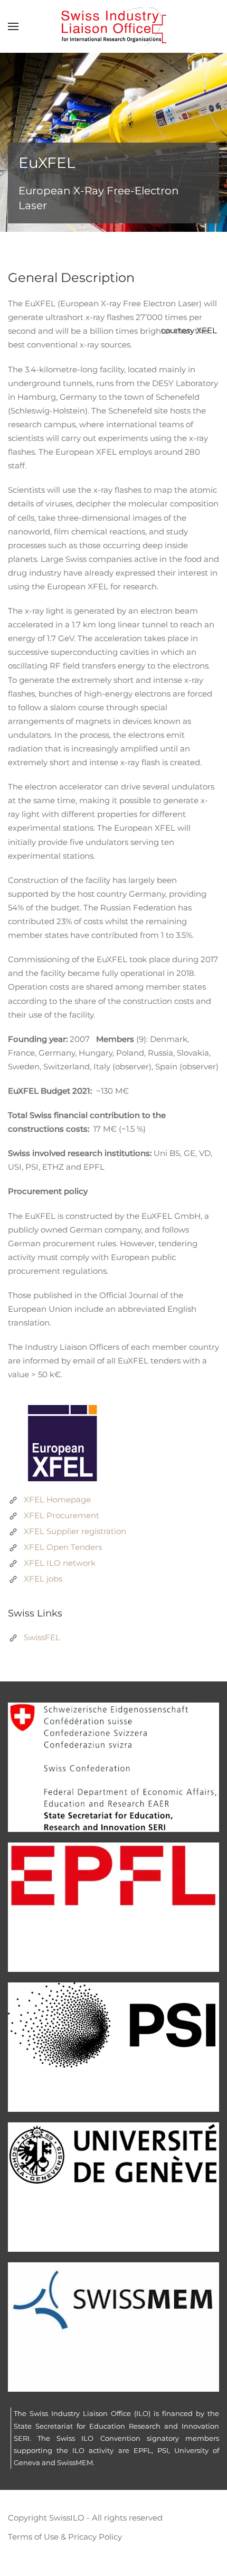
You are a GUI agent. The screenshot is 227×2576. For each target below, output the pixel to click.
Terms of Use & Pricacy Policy (65, 2537)
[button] (13, 26)
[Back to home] (113, 26)
